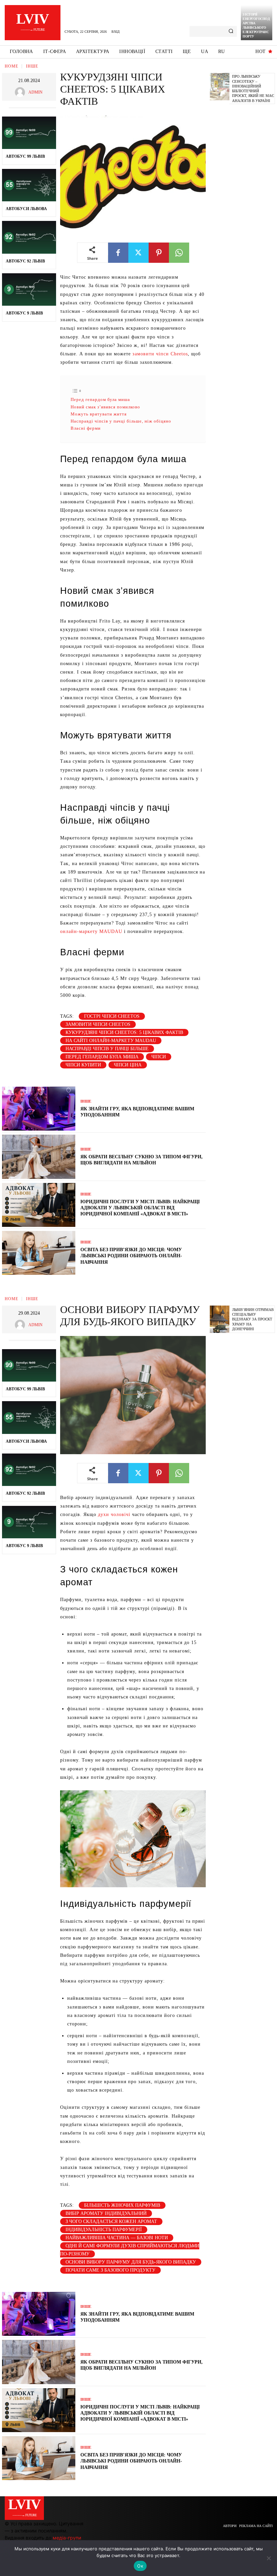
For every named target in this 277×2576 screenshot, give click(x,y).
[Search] (231, 31)
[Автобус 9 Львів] (29, 289)
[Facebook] (118, 253)
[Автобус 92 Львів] (29, 237)
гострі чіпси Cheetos (112, 1016)
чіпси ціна (128, 1065)
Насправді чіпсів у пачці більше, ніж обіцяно (121, 421)
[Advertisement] (243, 212)
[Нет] (269, 2558)
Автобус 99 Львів (25, 156)
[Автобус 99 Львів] (29, 133)
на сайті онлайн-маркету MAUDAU (111, 1041)
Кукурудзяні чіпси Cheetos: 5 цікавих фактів (124, 1032)
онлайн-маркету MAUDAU (91, 931)
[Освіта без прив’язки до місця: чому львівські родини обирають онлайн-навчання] (39, 1253)
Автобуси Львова (26, 209)
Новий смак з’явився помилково (105, 407)
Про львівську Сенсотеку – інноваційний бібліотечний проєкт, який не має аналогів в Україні (253, 88)
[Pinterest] (159, 253)
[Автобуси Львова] (29, 185)
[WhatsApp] (179, 253)
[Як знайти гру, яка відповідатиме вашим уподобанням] (39, 1109)
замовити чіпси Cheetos (160, 354)
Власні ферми (86, 428)
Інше (32, 66)
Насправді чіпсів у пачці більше (107, 1049)
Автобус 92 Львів (25, 261)
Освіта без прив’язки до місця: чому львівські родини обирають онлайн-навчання (131, 1256)
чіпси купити (83, 1065)
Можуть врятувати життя (99, 414)
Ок (140, 2566)
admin (35, 92)
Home (11, 66)
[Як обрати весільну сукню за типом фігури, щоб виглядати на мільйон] (39, 1157)
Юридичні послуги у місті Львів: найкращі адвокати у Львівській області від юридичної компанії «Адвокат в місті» (140, 1208)
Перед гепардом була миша (100, 399)
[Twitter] (138, 253)
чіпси (159, 1057)
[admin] (22, 92)
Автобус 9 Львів (24, 313)
